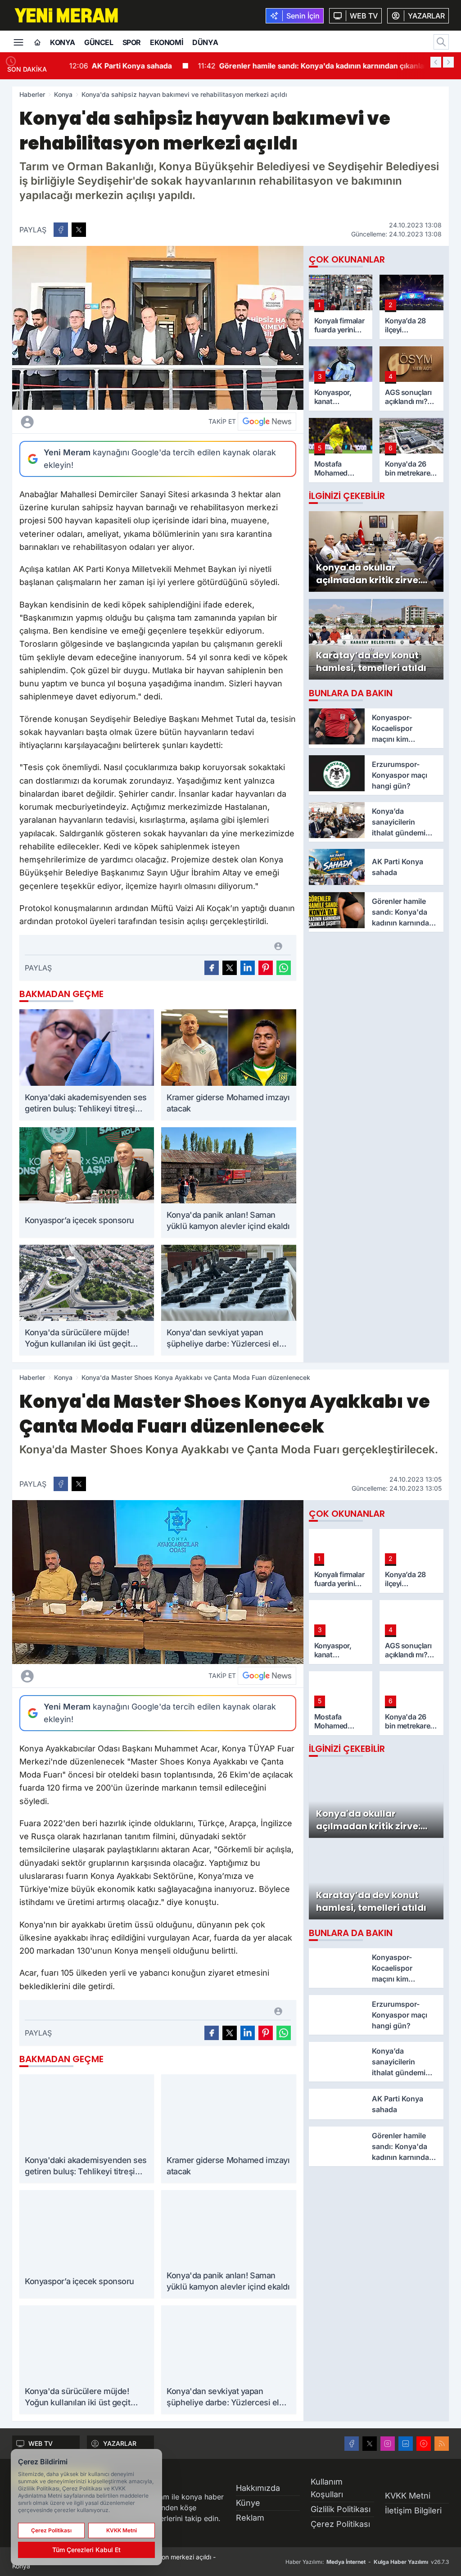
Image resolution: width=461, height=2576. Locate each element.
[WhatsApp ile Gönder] (284, 968)
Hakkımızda (258, 2488)
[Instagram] (388, 2444)
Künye (248, 2503)
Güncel (99, 42)
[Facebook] (352, 2444)
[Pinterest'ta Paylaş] (266, 968)
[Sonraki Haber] (448, 62)
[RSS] (442, 2444)
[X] (370, 2444)
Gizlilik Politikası (341, 2509)
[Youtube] (424, 2444)
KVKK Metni (408, 2496)
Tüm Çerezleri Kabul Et (86, 2550)
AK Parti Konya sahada (118, 66)
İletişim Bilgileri (413, 2510)
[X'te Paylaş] (79, 230)
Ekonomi (167, 42)
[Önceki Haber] (436, 62)
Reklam (250, 2518)
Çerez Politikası (340, 2524)
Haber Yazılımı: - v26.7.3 (367, 2562)
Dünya (205, 42)
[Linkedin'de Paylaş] (248, 968)
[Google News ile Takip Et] (267, 422)
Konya (63, 42)
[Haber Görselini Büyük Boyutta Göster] (158, 328)
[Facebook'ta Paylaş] (61, 230)
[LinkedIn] (406, 2444)
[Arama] (441, 42)
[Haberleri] (96, 422)
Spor (132, 42)
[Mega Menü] (18, 41)
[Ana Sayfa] (37, 43)
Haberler (32, 94)
